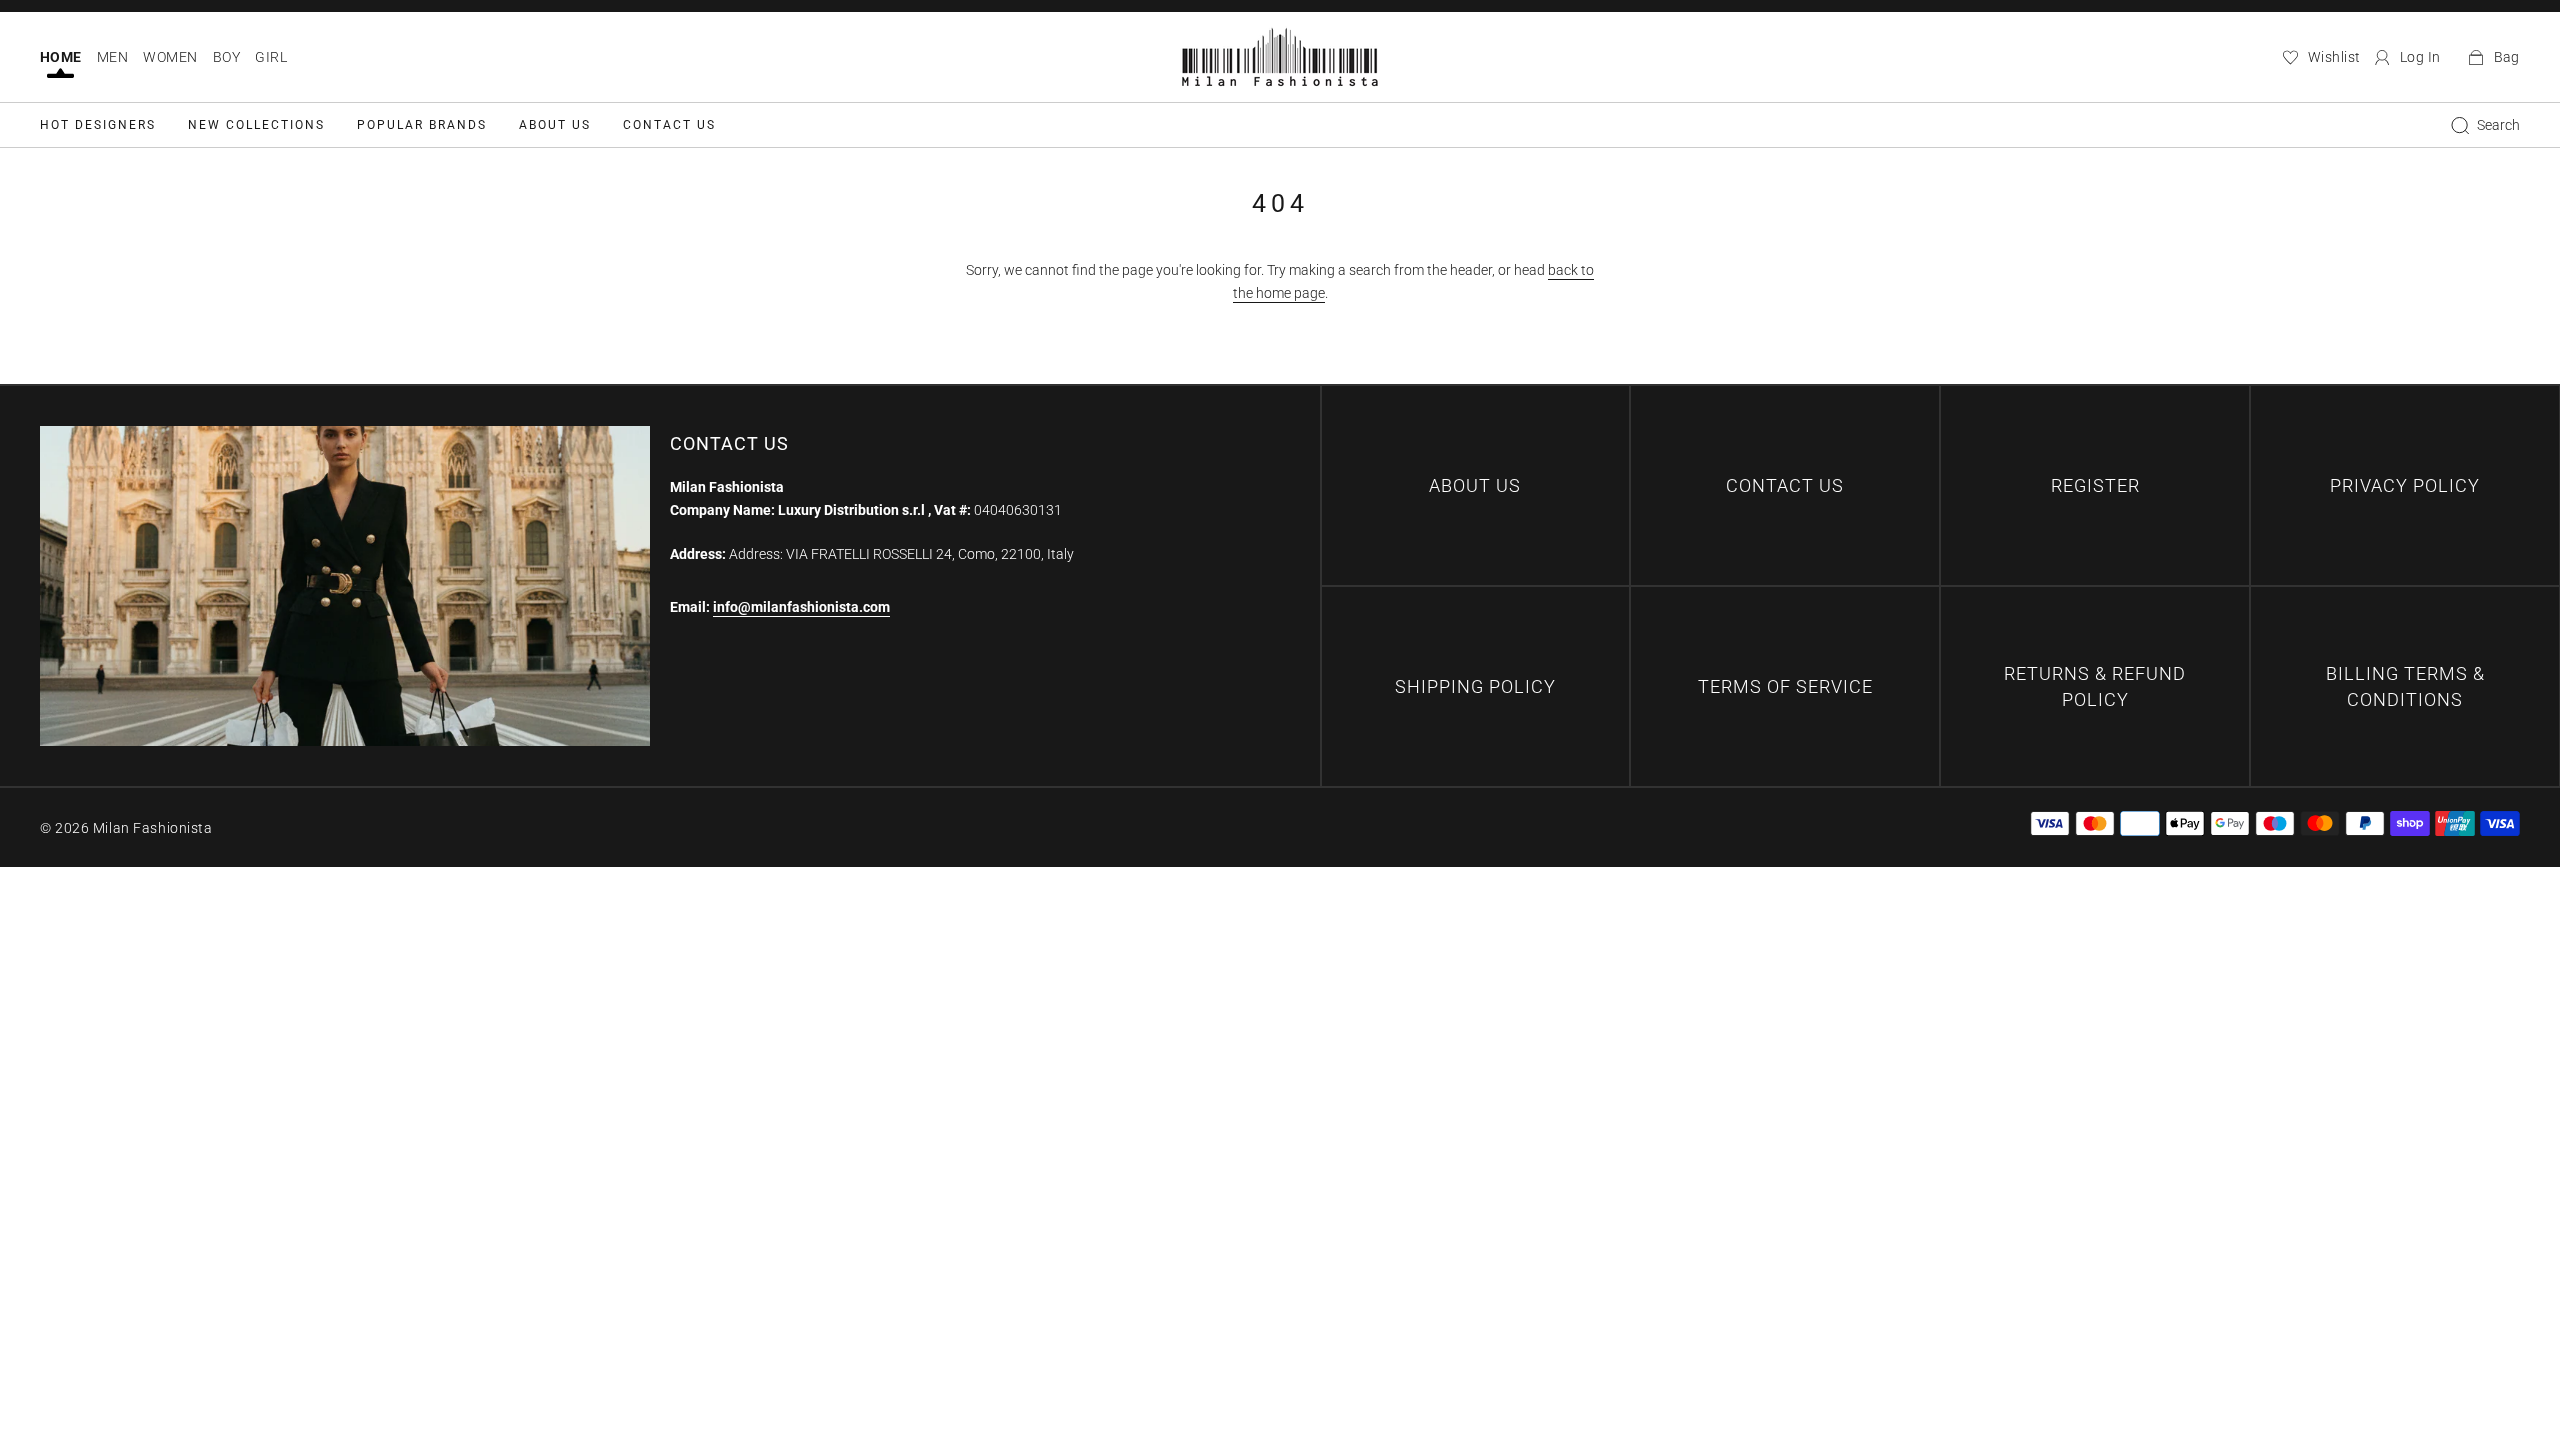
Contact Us (669, 125)
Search (2498, 125)
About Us (555, 125)
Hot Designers (98, 125)
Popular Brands (422, 125)
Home (61, 57)
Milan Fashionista (153, 828)
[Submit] (2460, 125)
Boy (226, 57)
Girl (271, 57)
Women (170, 57)
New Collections (256, 125)
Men (112, 57)
